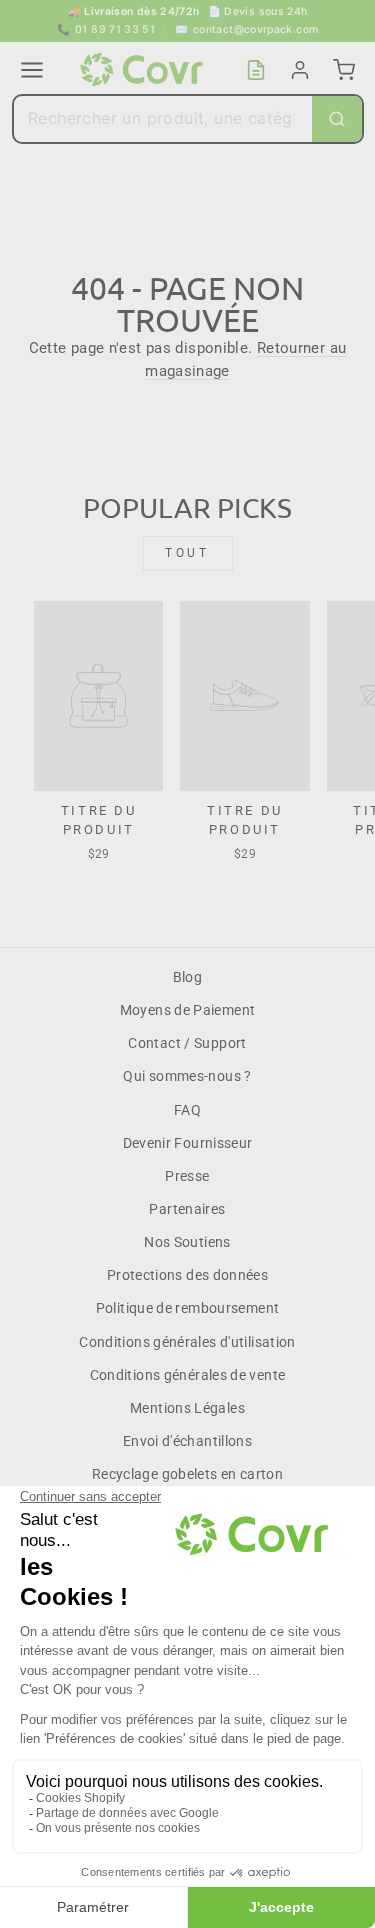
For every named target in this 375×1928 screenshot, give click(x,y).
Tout (187, 553)
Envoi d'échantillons (187, 1441)
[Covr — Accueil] (144, 70)
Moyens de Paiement (188, 1010)
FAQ (187, 1110)
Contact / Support (187, 1043)
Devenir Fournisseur (188, 1143)
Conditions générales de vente (188, 1375)
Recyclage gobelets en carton (187, 1474)
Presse (187, 1176)
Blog (187, 977)
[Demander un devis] (256, 70)
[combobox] (163, 119)
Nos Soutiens (187, 1242)
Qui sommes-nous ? (187, 1076)
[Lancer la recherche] (337, 119)
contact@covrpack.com (247, 29)
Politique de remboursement (188, 1308)
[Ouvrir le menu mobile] (32, 70)
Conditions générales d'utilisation (187, 1342)
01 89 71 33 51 (106, 29)
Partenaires (187, 1209)
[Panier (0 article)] (344, 70)
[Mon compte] (300, 70)
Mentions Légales (187, 1408)
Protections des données (187, 1275)
